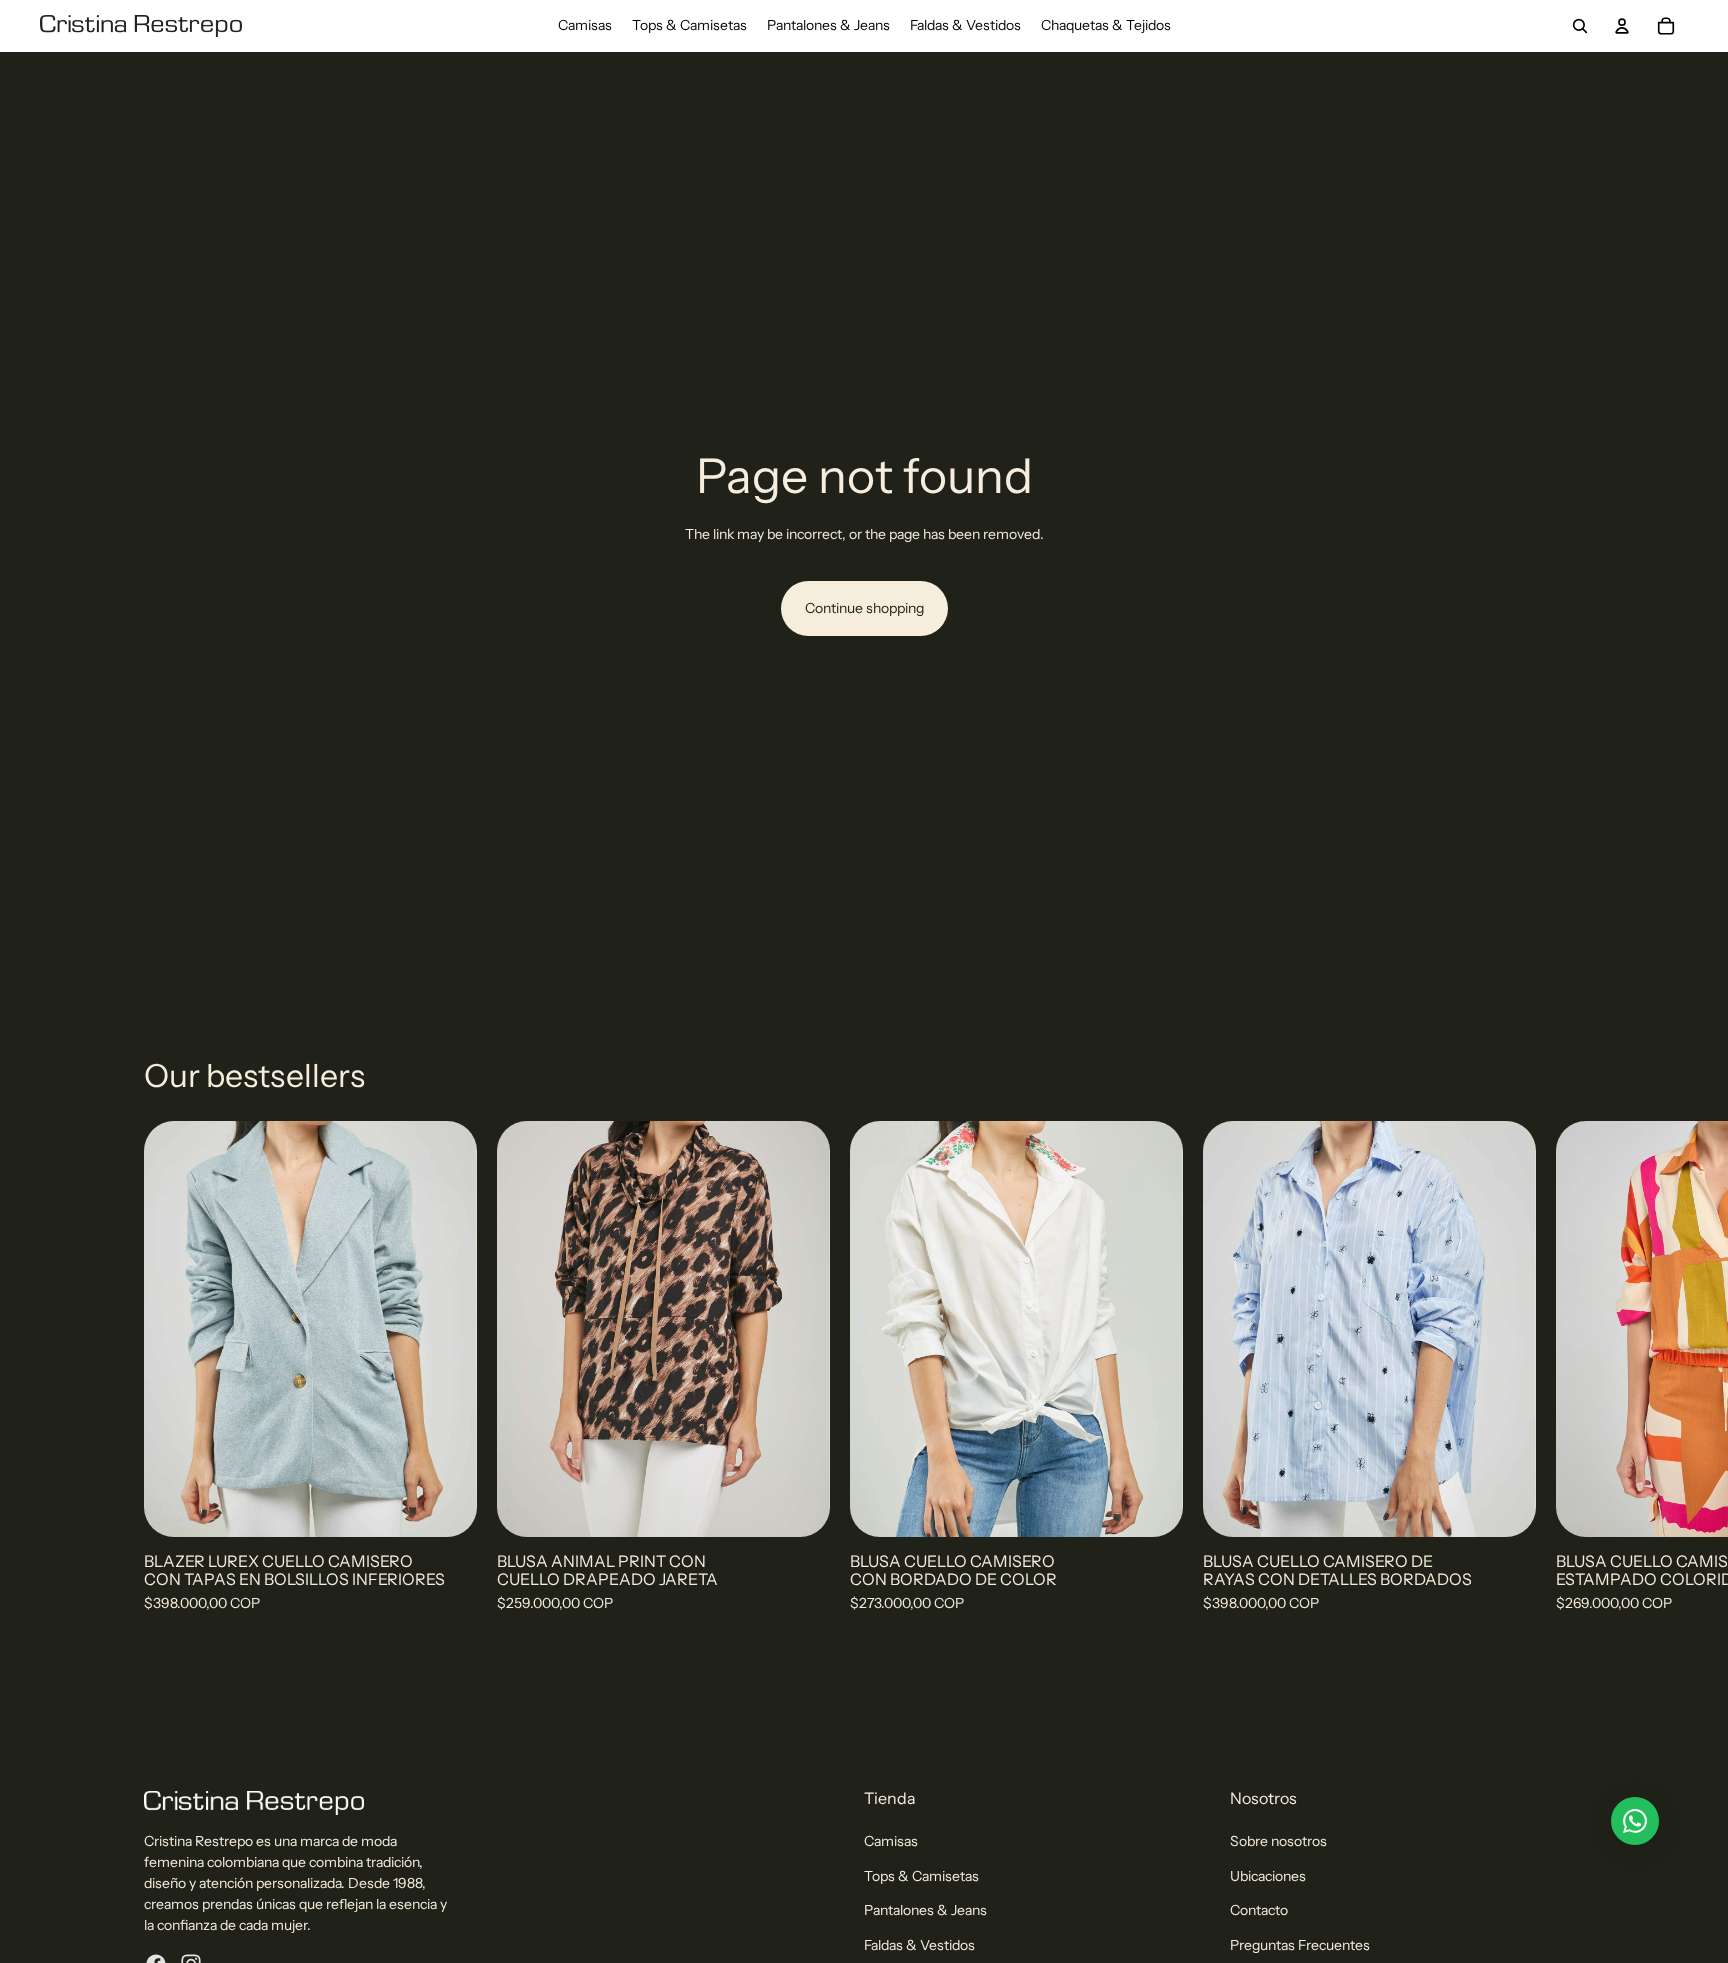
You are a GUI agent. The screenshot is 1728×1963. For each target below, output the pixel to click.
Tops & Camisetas (921, 1876)
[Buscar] (1580, 26)
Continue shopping (864, 608)
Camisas (891, 1841)
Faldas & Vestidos (919, 1945)
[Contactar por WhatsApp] (1635, 1821)
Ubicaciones (1268, 1876)
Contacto (1259, 1910)
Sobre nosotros (1278, 1841)
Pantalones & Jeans (925, 1910)
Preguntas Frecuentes (1300, 1945)
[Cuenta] (1622, 26)
